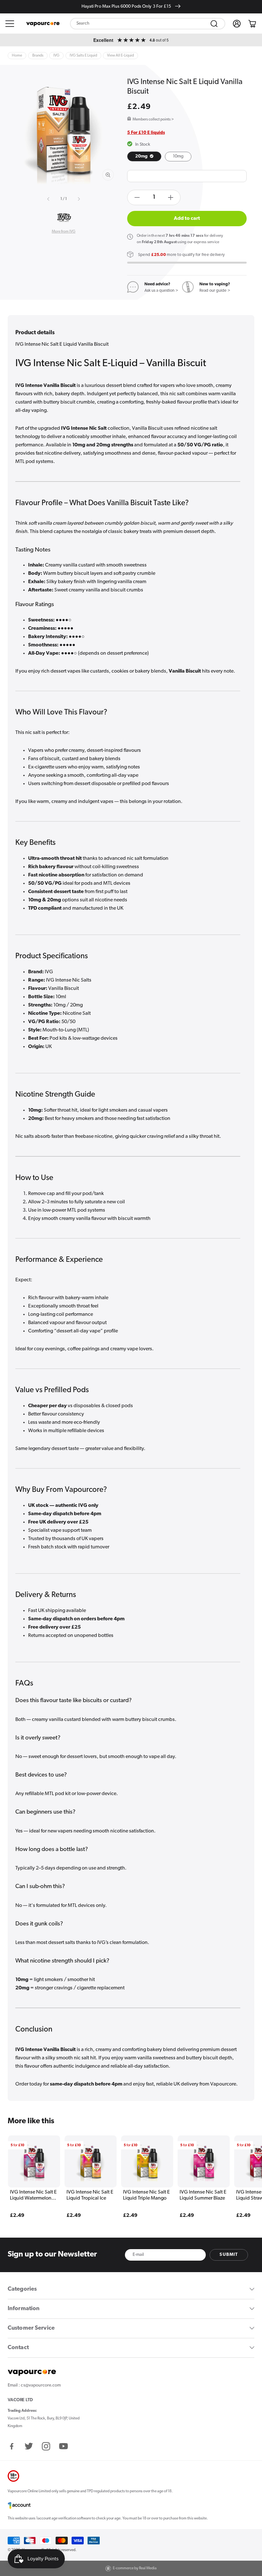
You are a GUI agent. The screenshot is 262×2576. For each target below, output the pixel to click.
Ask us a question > (161, 291)
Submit (229, 2255)
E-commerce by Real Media (135, 2568)
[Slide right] (78, 199)
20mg (142, 156)
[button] (10, 24)
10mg (178, 156)
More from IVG (64, 232)
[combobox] (148, 24)
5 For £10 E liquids (146, 133)
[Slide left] (49, 199)
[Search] (214, 24)
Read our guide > (215, 291)
